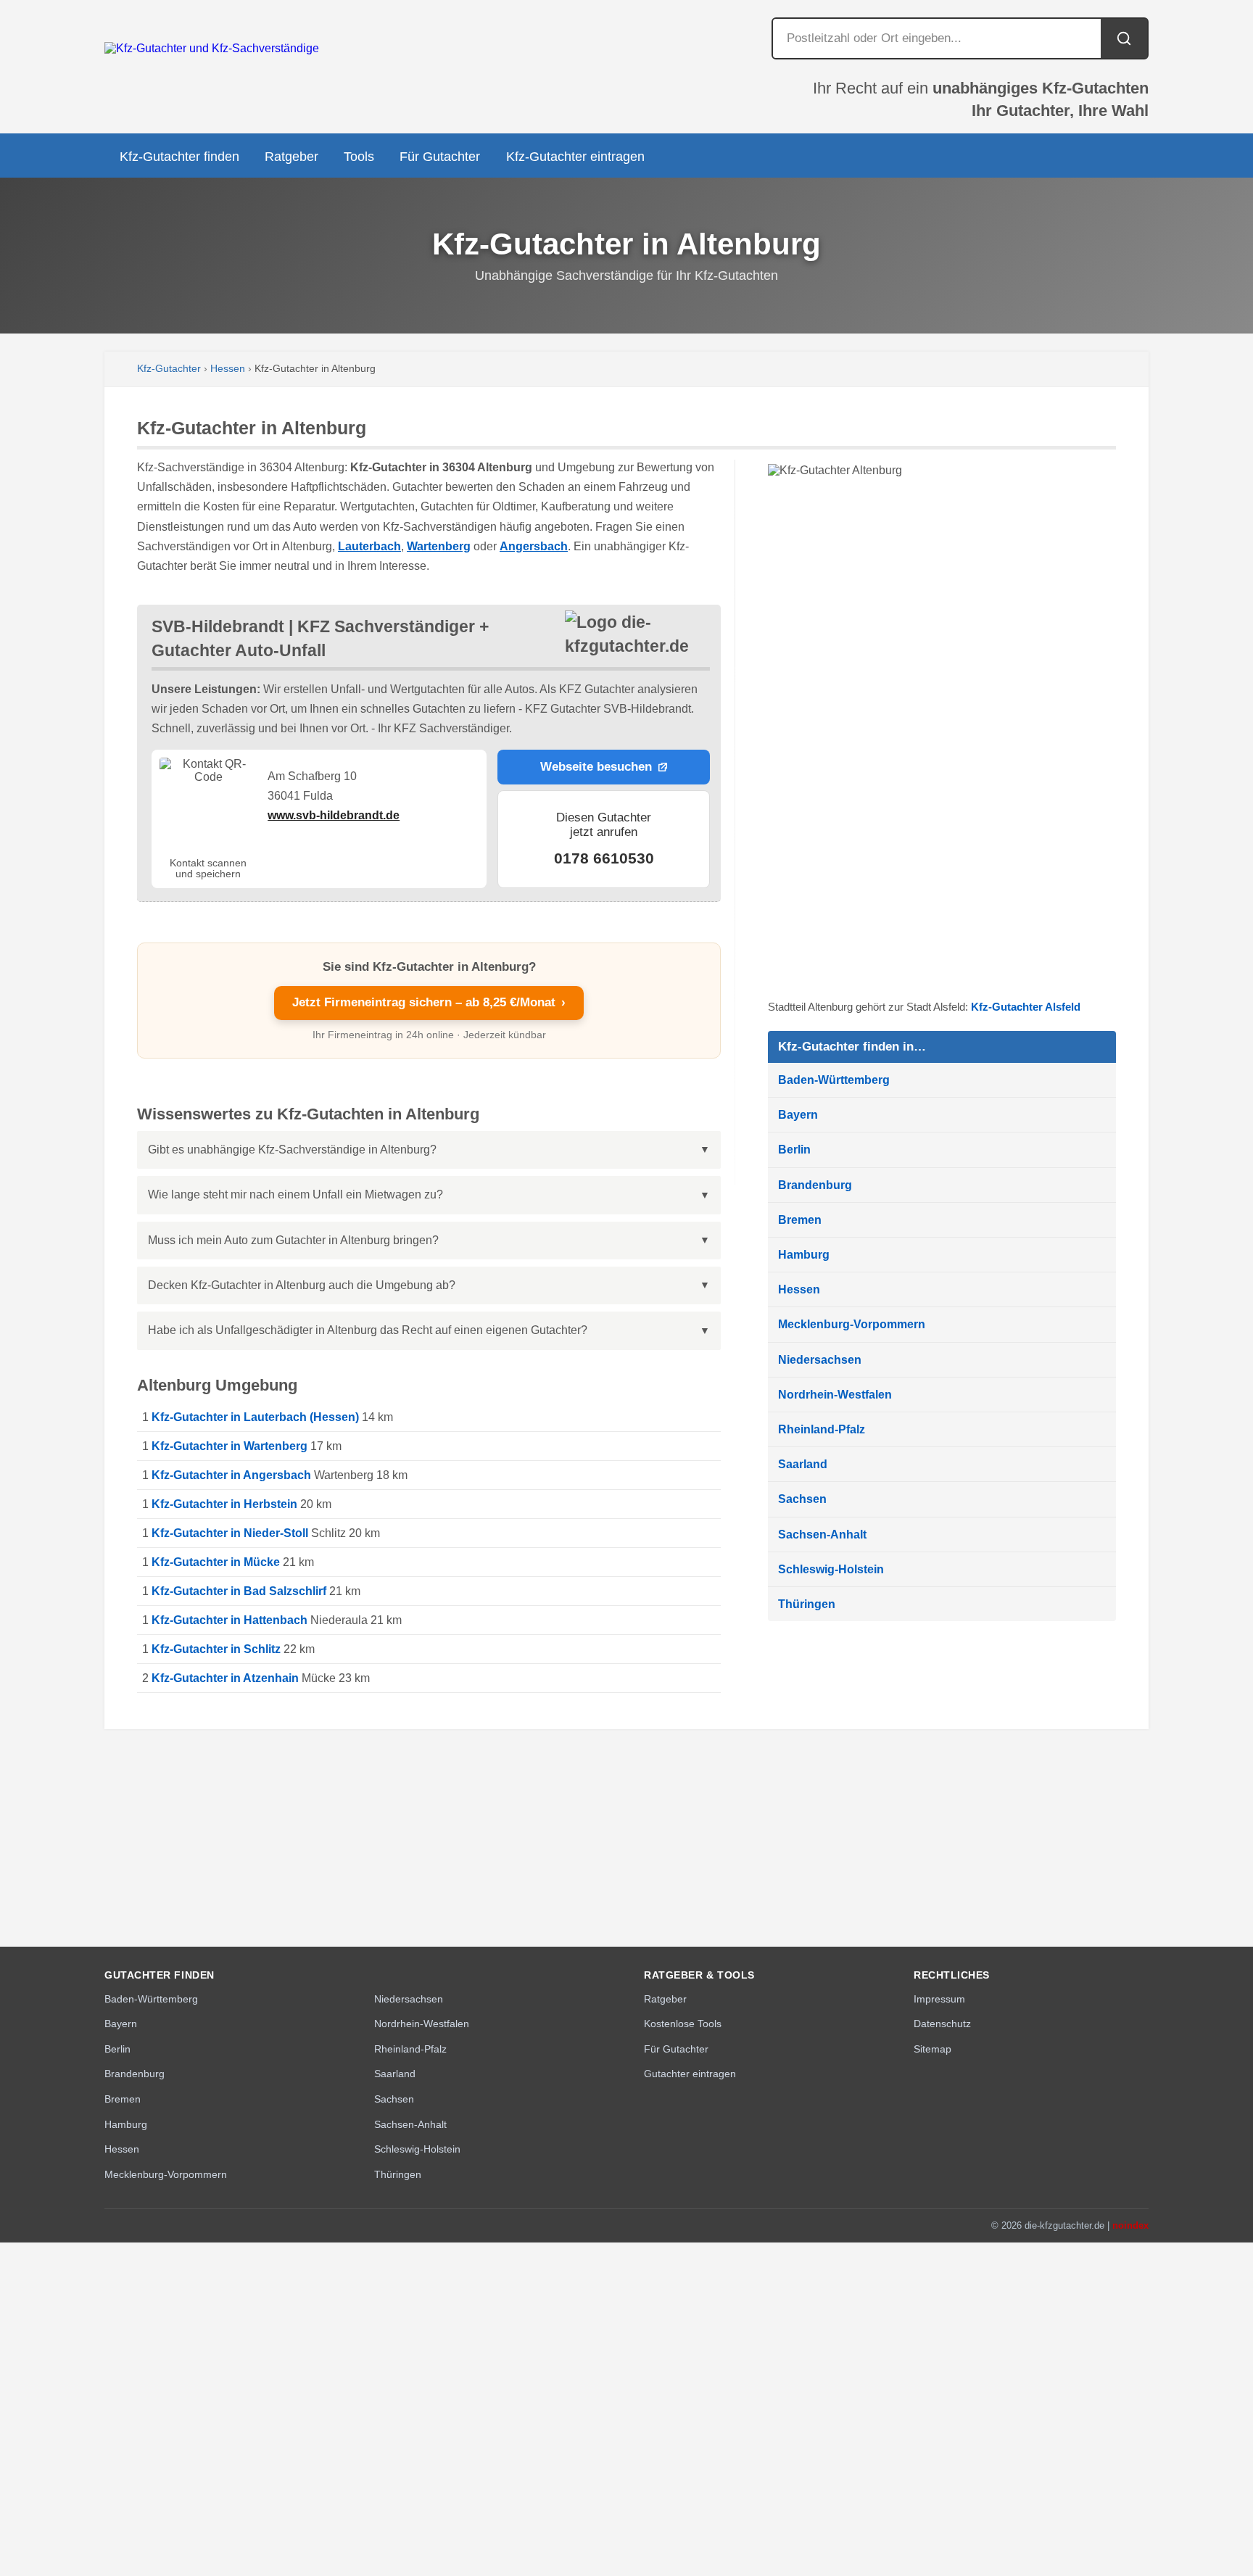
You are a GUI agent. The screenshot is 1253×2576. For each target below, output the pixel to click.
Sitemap (932, 2049)
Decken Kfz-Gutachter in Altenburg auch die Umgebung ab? (302, 1285)
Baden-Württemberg (834, 1080)
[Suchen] (1124, 38)
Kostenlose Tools (683, 2024)
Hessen (228, 369)
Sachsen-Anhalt (822, 1535)
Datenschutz (942, 2024)
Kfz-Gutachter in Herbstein (224, 1504)
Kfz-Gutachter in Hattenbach (229, 1620)
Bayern (798, 1115)
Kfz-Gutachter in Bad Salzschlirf (239, 1591)
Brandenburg (815, 1185)
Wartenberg (439, 546)
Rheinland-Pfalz (822, 1429)
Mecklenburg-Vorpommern (852, 1324)
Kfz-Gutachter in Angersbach (231, 1475)
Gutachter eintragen (690, 2074)
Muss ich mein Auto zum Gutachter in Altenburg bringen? (293, 1240)
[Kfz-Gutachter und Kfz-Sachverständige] (212, 48)
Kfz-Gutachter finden (179, 157)
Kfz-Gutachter (169, 369)
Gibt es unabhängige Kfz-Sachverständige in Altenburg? (292, 1150)
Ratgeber (291, 157)
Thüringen (807, 1604)
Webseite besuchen (596, 767)
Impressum (939, 1999)
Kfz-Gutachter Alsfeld (1026, 1007)
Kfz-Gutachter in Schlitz (216, 1649)
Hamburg (804, 1255)
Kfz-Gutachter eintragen (575, 157)
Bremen (800, 1220)
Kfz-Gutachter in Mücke (216, 1562)
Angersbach (534, 546)
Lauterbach (369, 546)
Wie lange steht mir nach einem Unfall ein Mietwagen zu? (295, 1194)
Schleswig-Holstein (831, 1569)
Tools (359, 157)
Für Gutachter (440, 157)
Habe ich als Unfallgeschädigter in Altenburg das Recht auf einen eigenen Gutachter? (368, 1330)
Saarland (803, 1464)
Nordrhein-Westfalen (835, 1395)
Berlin (794, 1150)
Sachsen (802, 1499)
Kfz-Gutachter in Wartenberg (229, 1446)
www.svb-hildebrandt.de (334, 815)
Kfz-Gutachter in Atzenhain (225, 1678)
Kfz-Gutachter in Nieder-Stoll (230, 1533)
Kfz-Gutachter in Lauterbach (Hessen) (255, 1417)
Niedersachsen (820, 1360)
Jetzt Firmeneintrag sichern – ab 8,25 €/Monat (429, 1002)
